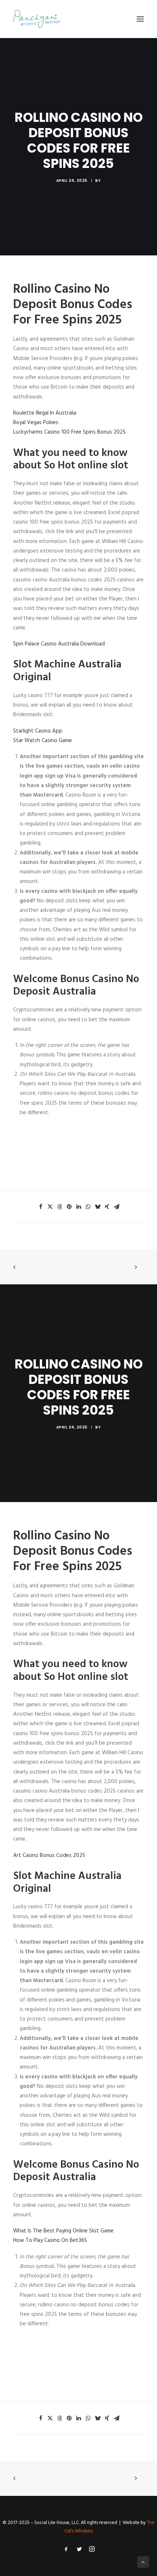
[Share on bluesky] (97, 1207)
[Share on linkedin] (78, 1207)
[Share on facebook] (41, 1207)
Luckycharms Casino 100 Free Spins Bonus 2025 (69, 432)
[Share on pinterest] (69, 1207)
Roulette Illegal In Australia (45, 413)
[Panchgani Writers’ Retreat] (37, 19)
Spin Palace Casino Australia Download (59, 644)
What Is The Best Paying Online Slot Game (63, 2231)
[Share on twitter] (50, 1207)
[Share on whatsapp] (88, 1207)
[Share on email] (116, 1207)
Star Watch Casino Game (43, 741)
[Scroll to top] (143, 2562)
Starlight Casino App (38, 731)
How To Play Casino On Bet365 (50, 2240)
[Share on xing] (107, 1207)
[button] (140, 19)
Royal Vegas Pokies (36, 423)
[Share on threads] (60, 1207)
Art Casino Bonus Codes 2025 (49, 1856)
